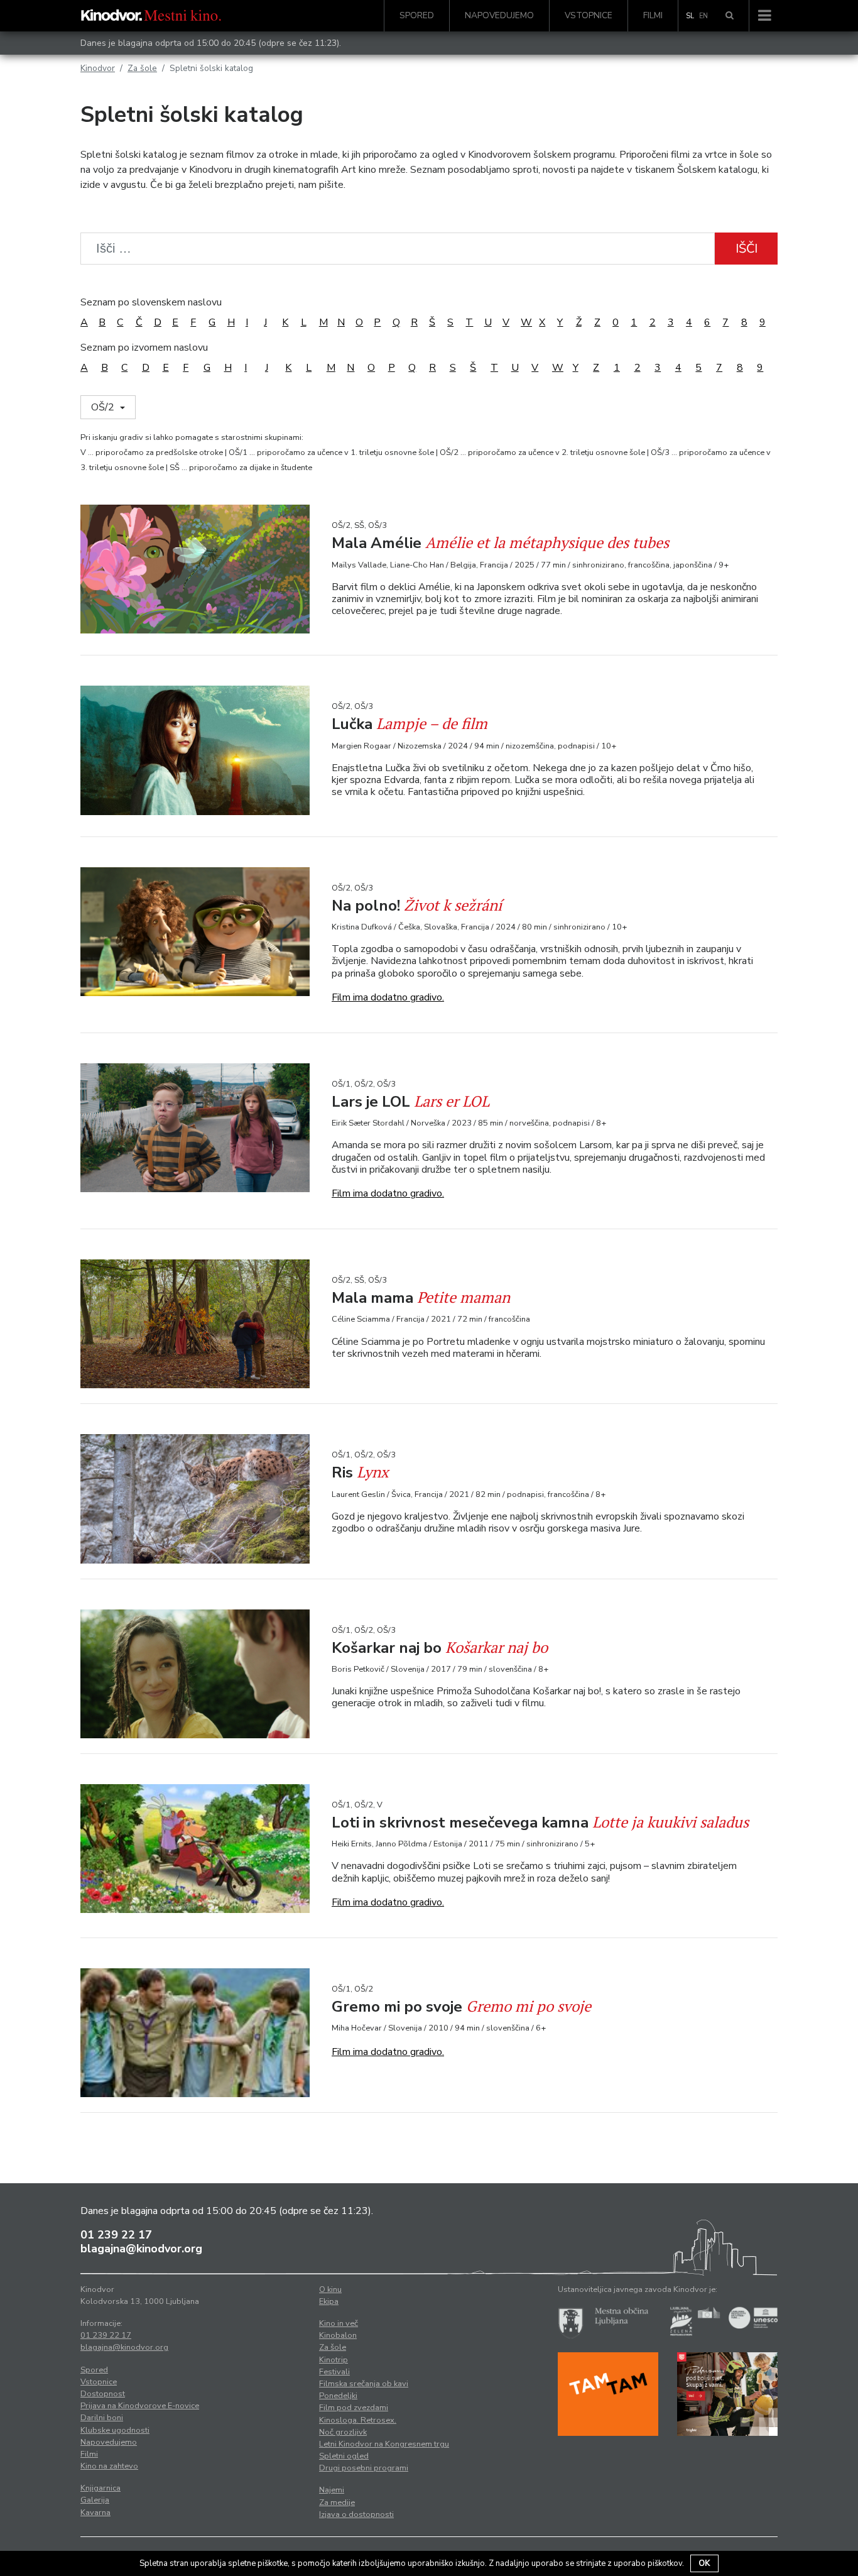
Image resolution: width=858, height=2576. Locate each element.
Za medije (337, 2502)
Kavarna (95, 2513)
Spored (417, 15)
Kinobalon (338, 2335)
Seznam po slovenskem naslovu (151, 302)
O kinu (330, 2289)
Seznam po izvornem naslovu (144, 348)
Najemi (332, 2490)
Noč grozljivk (343, 2432)
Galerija (95, 2500)
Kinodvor (98, 68)
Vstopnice (589, 15)
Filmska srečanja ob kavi (364, 2384)
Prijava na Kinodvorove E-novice (140, 2406)
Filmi (653, 15)
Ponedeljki (338, 2396)
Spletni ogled (344, 2456)
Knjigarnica (100, 2488)
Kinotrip (334, 2360)
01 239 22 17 (116, 2235)
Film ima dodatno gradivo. (388, 997)
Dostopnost (103, 2394)
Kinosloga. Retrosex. (358, 2420)
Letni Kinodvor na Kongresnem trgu (384, 2444)
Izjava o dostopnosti (356, 2514)
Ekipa (329, 2301)
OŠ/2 (104, 407)
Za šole (142, 68)
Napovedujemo (499, 15)
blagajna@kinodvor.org (141, 2249)
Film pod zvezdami (354, 2408)
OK (704, 2563)
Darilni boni (102, 2418)
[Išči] (730, 16)
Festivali (334, 2372)
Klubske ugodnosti (115, 2430)
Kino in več (339, 2323)
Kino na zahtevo (109, 2466)
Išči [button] (747, 249)
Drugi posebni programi (364, 2468)
